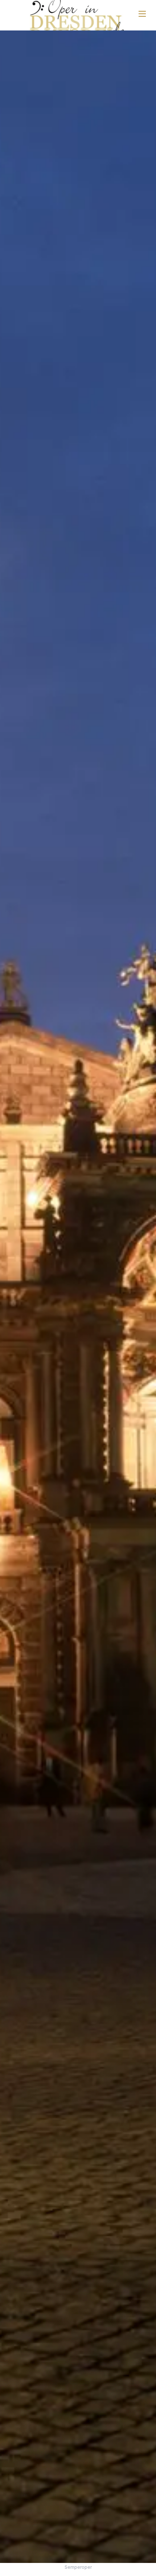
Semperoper (78, 2567)
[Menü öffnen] (142, 14)
